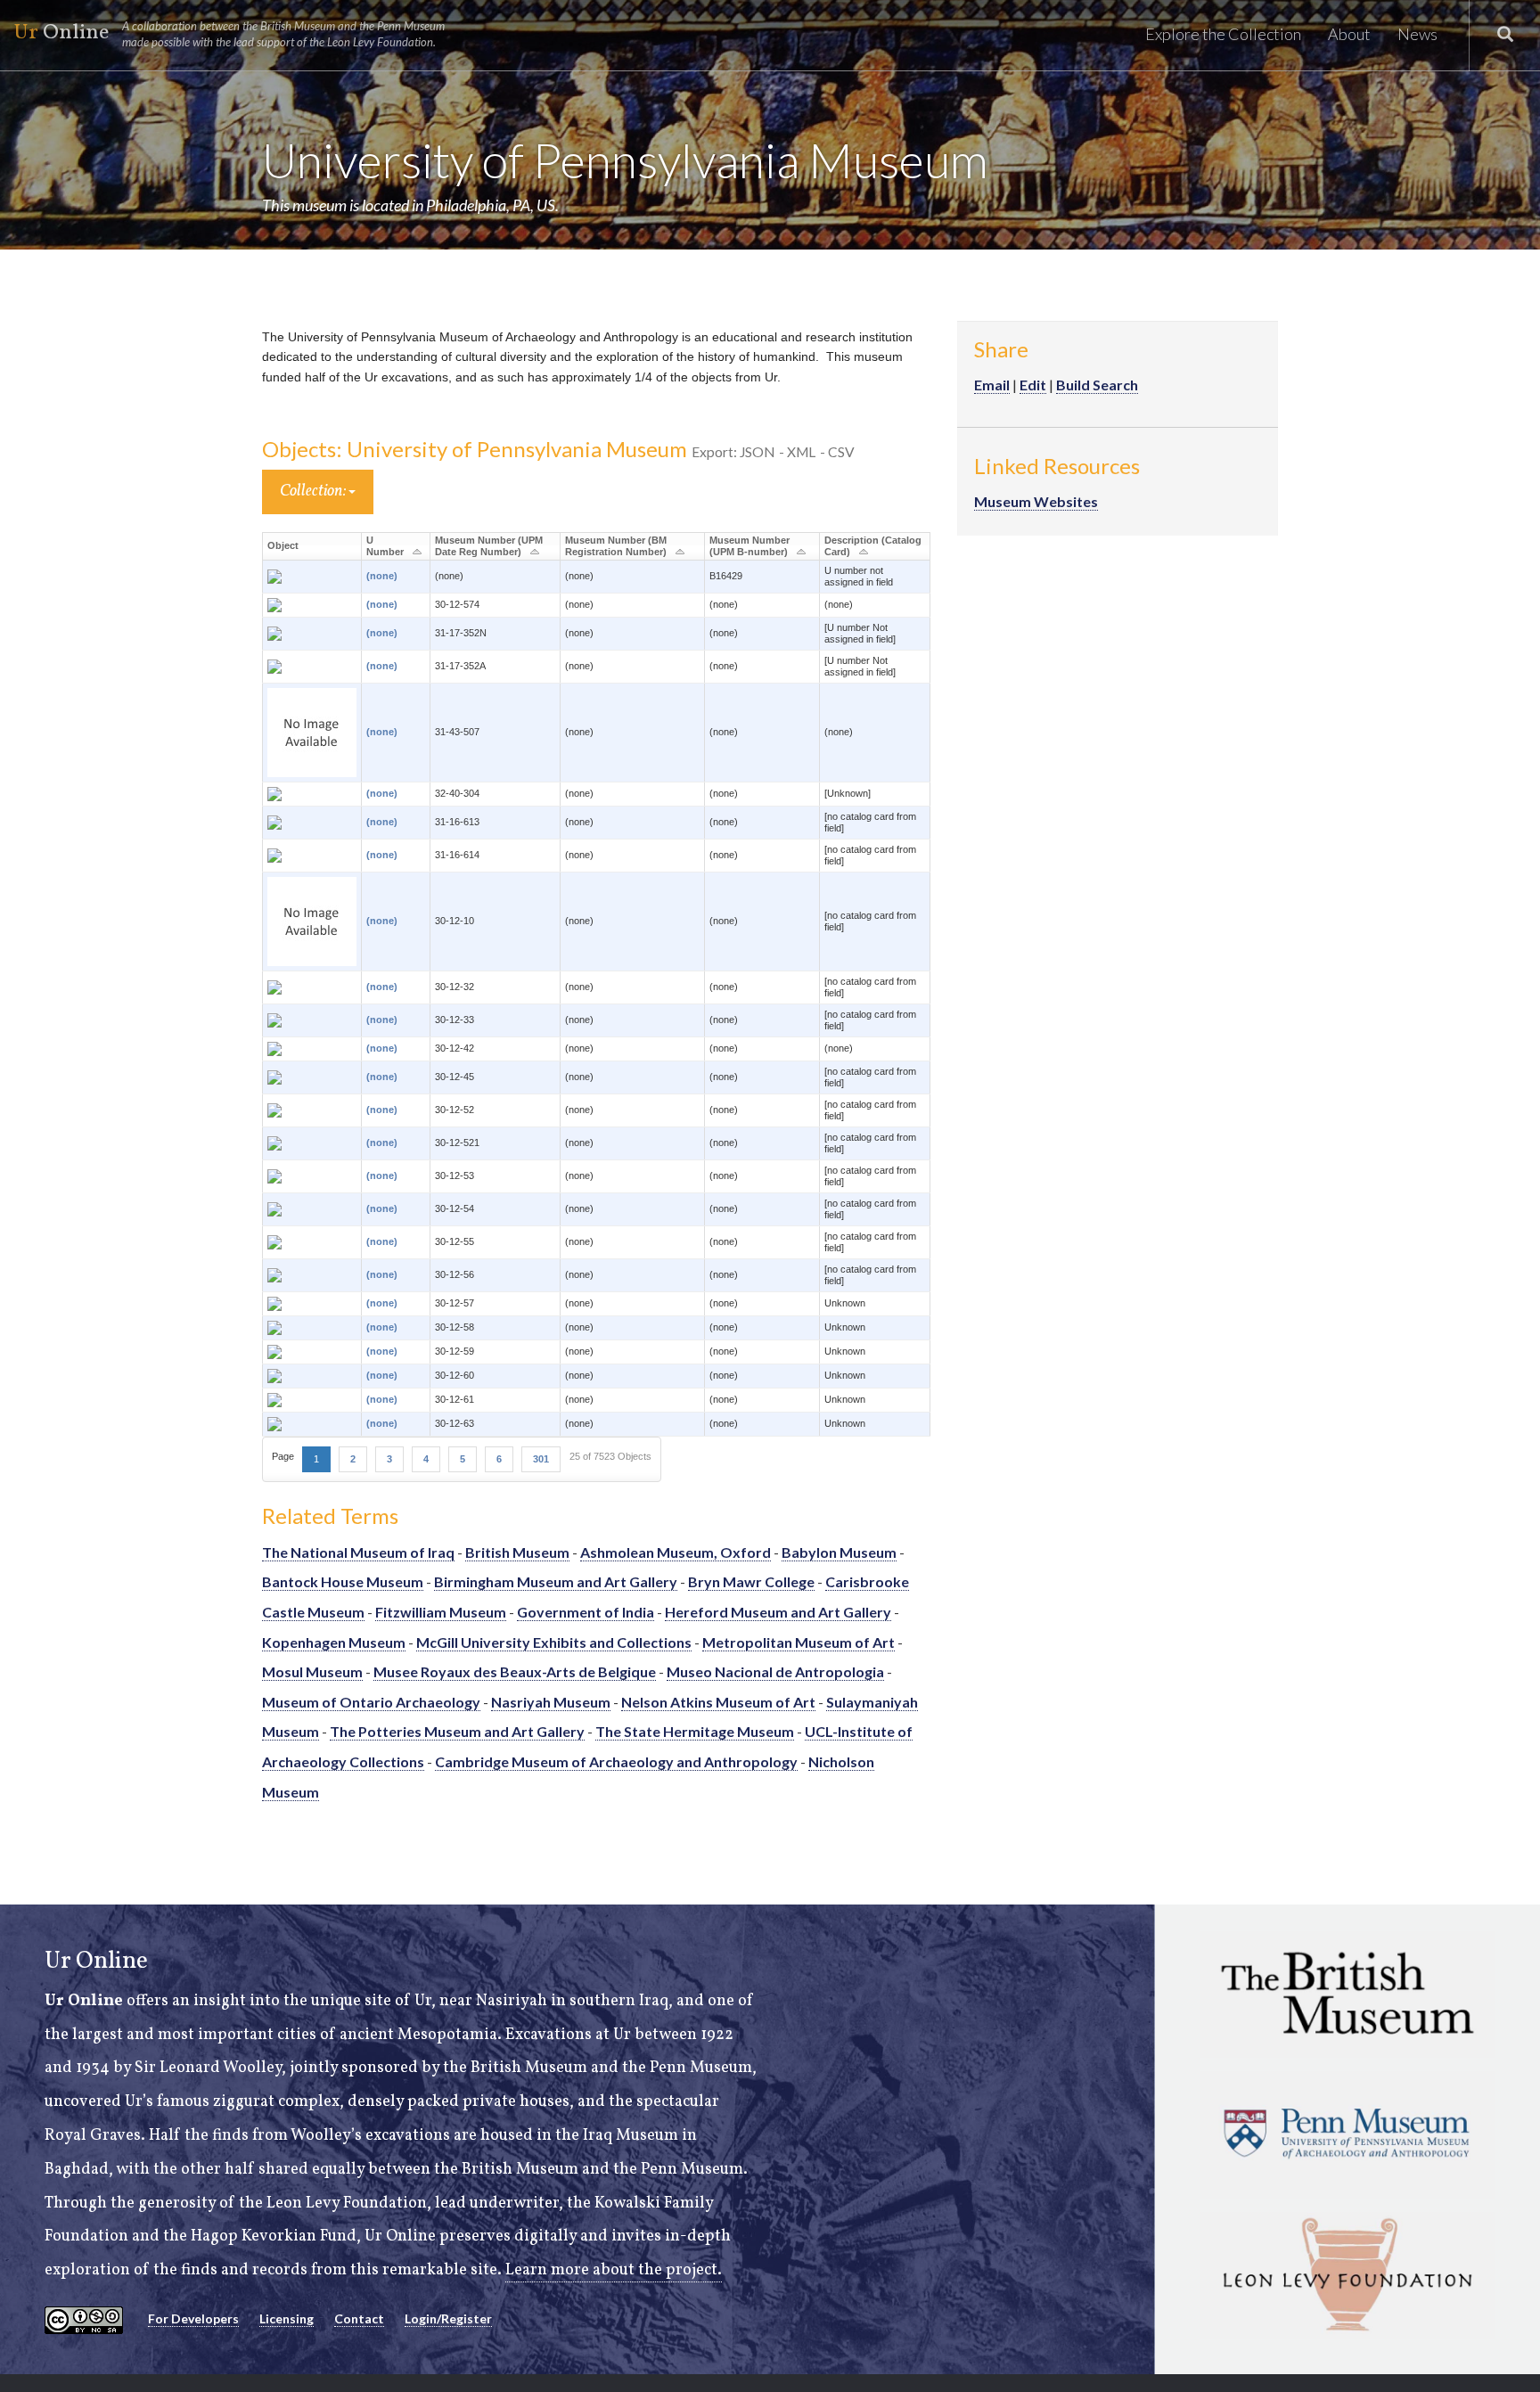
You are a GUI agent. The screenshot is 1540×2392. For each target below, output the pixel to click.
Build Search (1097, 385)
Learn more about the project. (614, 2270)
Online (229, 33)
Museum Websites (1036, 501)
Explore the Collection (1223, 34)
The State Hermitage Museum (695, 1731)
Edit (1033, 385)
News (1417, 34)
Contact (359, 2318)
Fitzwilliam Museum (441, 1612)
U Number (385, 546)
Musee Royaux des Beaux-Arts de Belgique (515, 1671)
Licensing (287, 2318)
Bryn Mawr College (751, 1581)
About (1349, 34)
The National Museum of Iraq (358, 1552)
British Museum (517, 1552)
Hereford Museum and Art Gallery (778, 1612)
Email (992, 385)
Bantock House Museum (343, 1581)
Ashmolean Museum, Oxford (676, 1552)
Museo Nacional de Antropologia (775, 1671)
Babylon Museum (839, 1552)
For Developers (193, 2318)
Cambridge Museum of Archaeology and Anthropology (616, 1761)
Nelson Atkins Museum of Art (718, 1702)
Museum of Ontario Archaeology (371, 1702)
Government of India (586, 1612)
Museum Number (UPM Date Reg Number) (489, 546)
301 (541, 1459)
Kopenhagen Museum (334, 1642)
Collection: (314, 492)
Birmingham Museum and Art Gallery (556, 1581)
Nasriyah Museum (551, 1702)
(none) (382, 576)
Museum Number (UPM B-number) (750, 546)
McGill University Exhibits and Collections (554, 1642)
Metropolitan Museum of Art (799, 1642)
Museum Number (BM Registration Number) (616, 546)
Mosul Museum (312, 1671)
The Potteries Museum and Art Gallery (457, 1731)
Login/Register (448, 2318)
